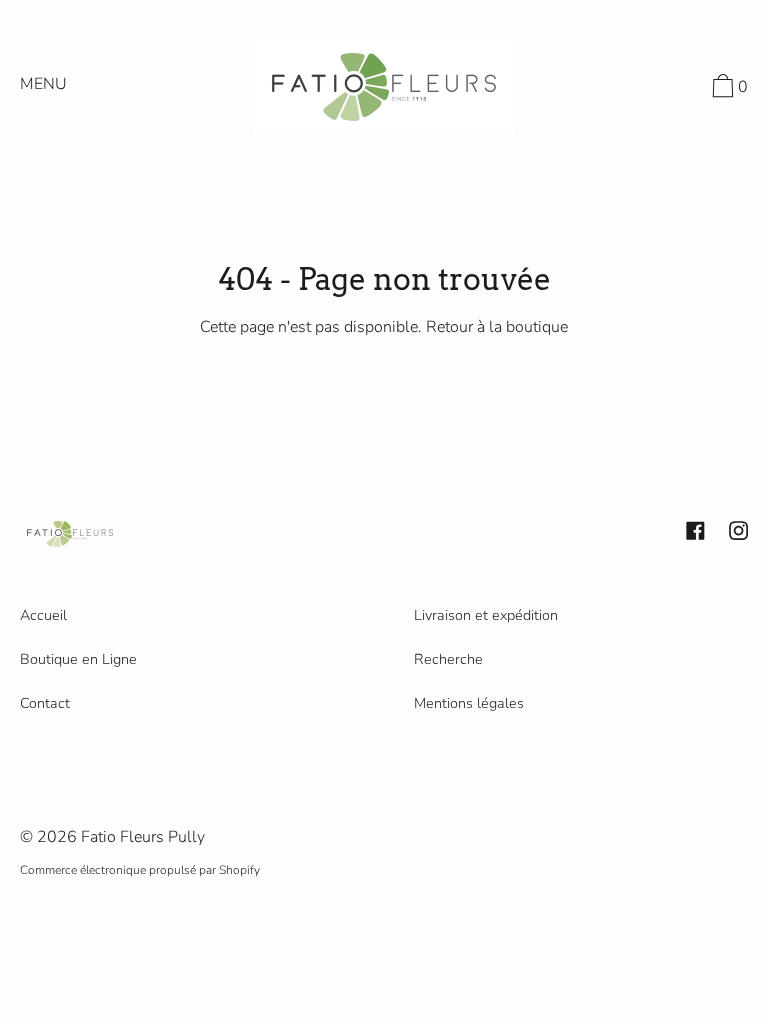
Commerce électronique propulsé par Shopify (140, 870)
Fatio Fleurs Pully (143, 837)
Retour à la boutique (497, 327)
